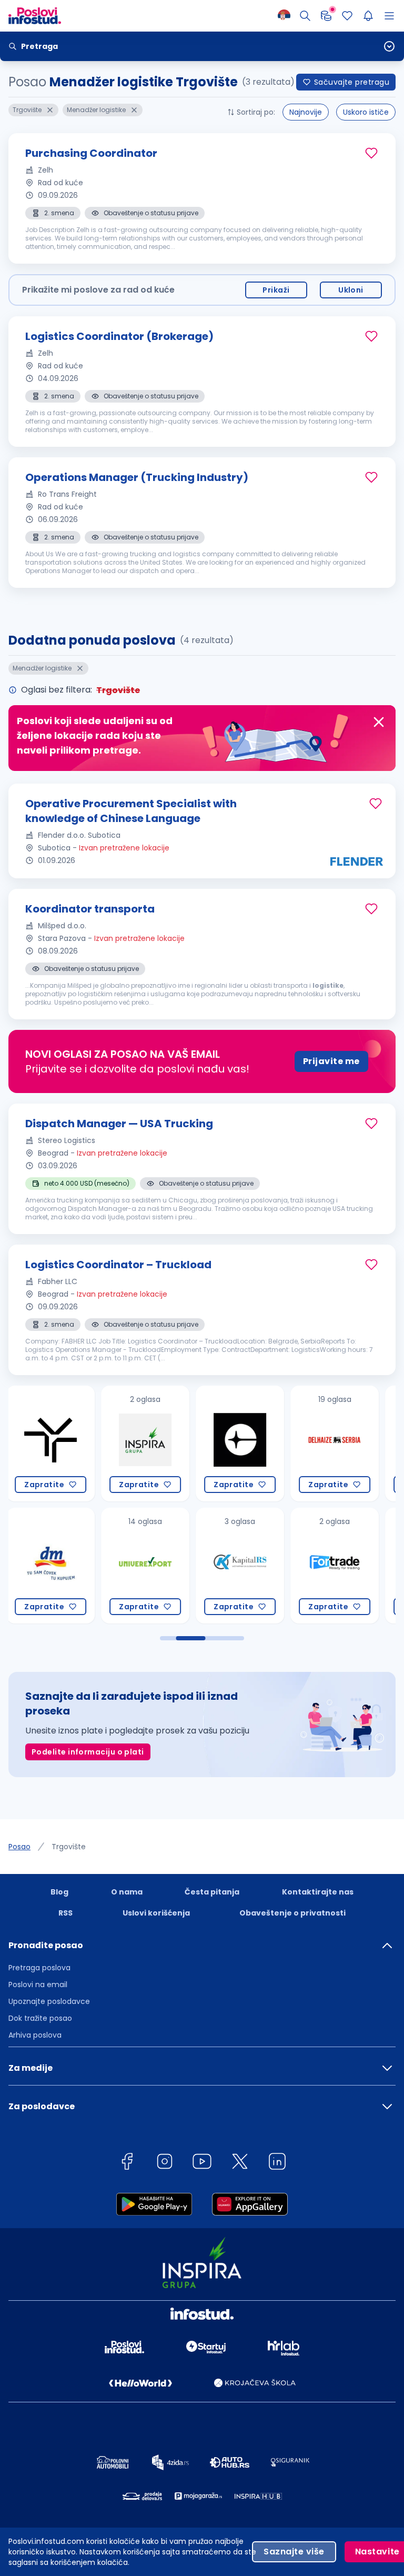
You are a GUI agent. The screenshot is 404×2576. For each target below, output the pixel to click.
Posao (19, 1847)
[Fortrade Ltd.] (240, 1566)
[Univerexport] (50, 1566)
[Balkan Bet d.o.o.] (335, 1444)
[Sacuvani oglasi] (347, 16)
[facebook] (127, 2163)
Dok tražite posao (40, 2018)
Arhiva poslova (35, 2035)
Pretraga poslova (39, 1968)
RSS (65, 1913)
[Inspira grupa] (50, 1444)
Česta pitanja (212, 1892)
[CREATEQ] (145, 1444)
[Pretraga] (305, 16)
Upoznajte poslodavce (49, 2001)
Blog (59, 1892)
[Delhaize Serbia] (240, 1444)
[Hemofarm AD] (335, 1566)
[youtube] (202, 2163)
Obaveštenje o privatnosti (292, 1913)
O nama (127, 1892)
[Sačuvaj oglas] (371, 153)
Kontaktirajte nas (318, 1892)
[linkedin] (277, 2163)
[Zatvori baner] (379, 722)
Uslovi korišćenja (156, 1913)
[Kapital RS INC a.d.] (145, 1566)
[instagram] (165, 2163)
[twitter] (240, 2163)
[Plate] (326, 16)
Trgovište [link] (69, 1847)
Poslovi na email (38, 1984)
